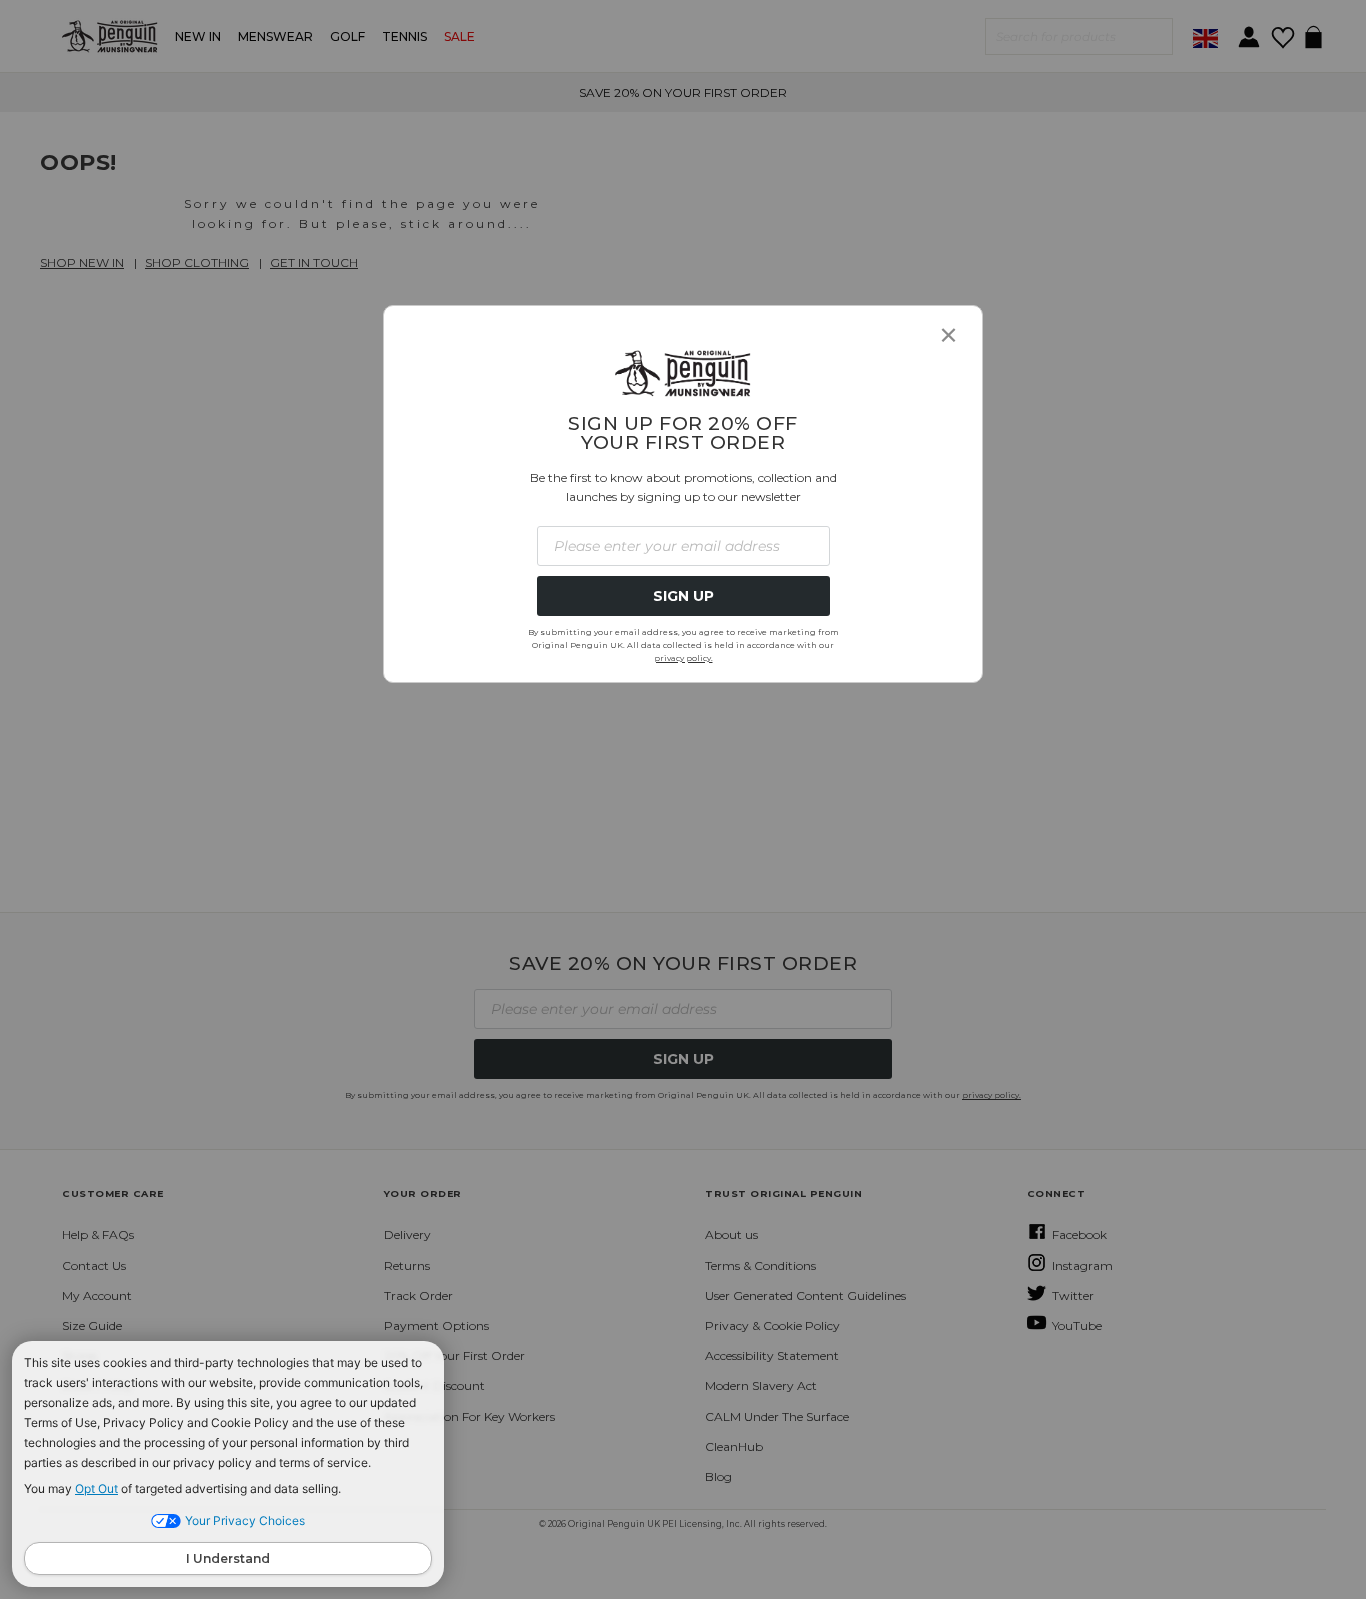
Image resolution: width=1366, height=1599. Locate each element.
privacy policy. (683, 658)
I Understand (228, 1558)
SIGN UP (683, 596)
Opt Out (96, 1488)
